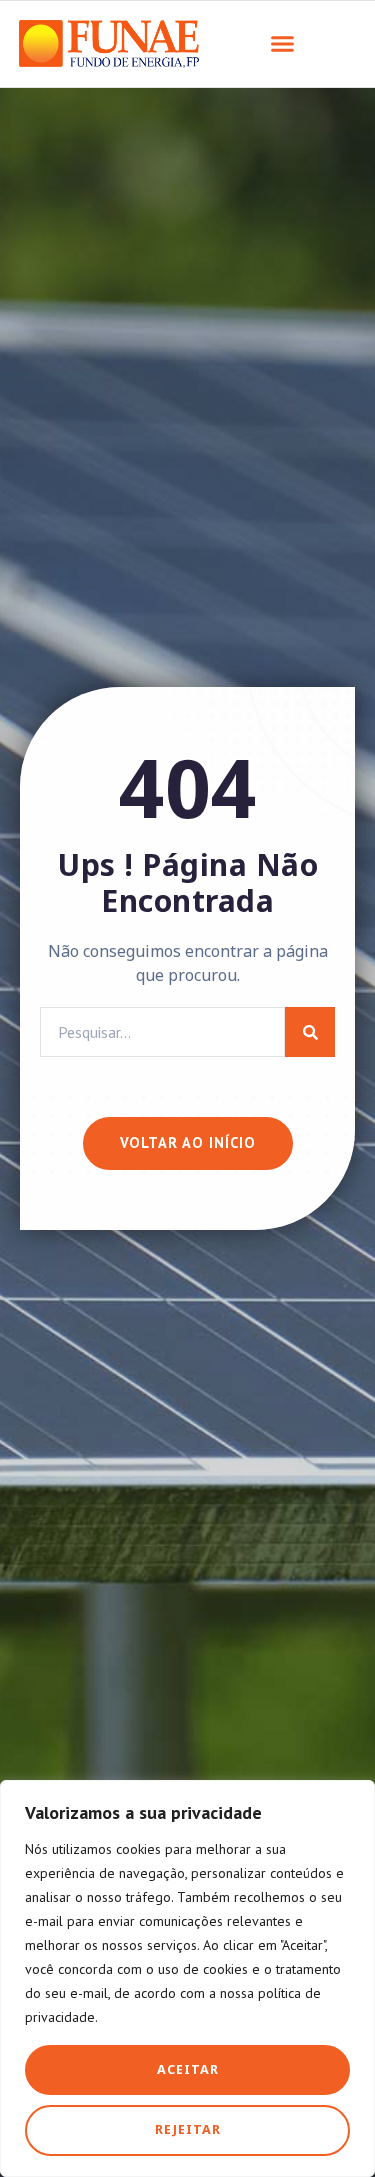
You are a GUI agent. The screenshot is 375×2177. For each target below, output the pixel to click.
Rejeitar (188, 2129)
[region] (187, 1978)
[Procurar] (310, 1032)
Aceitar (188, 2069)
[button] (283, 44)
